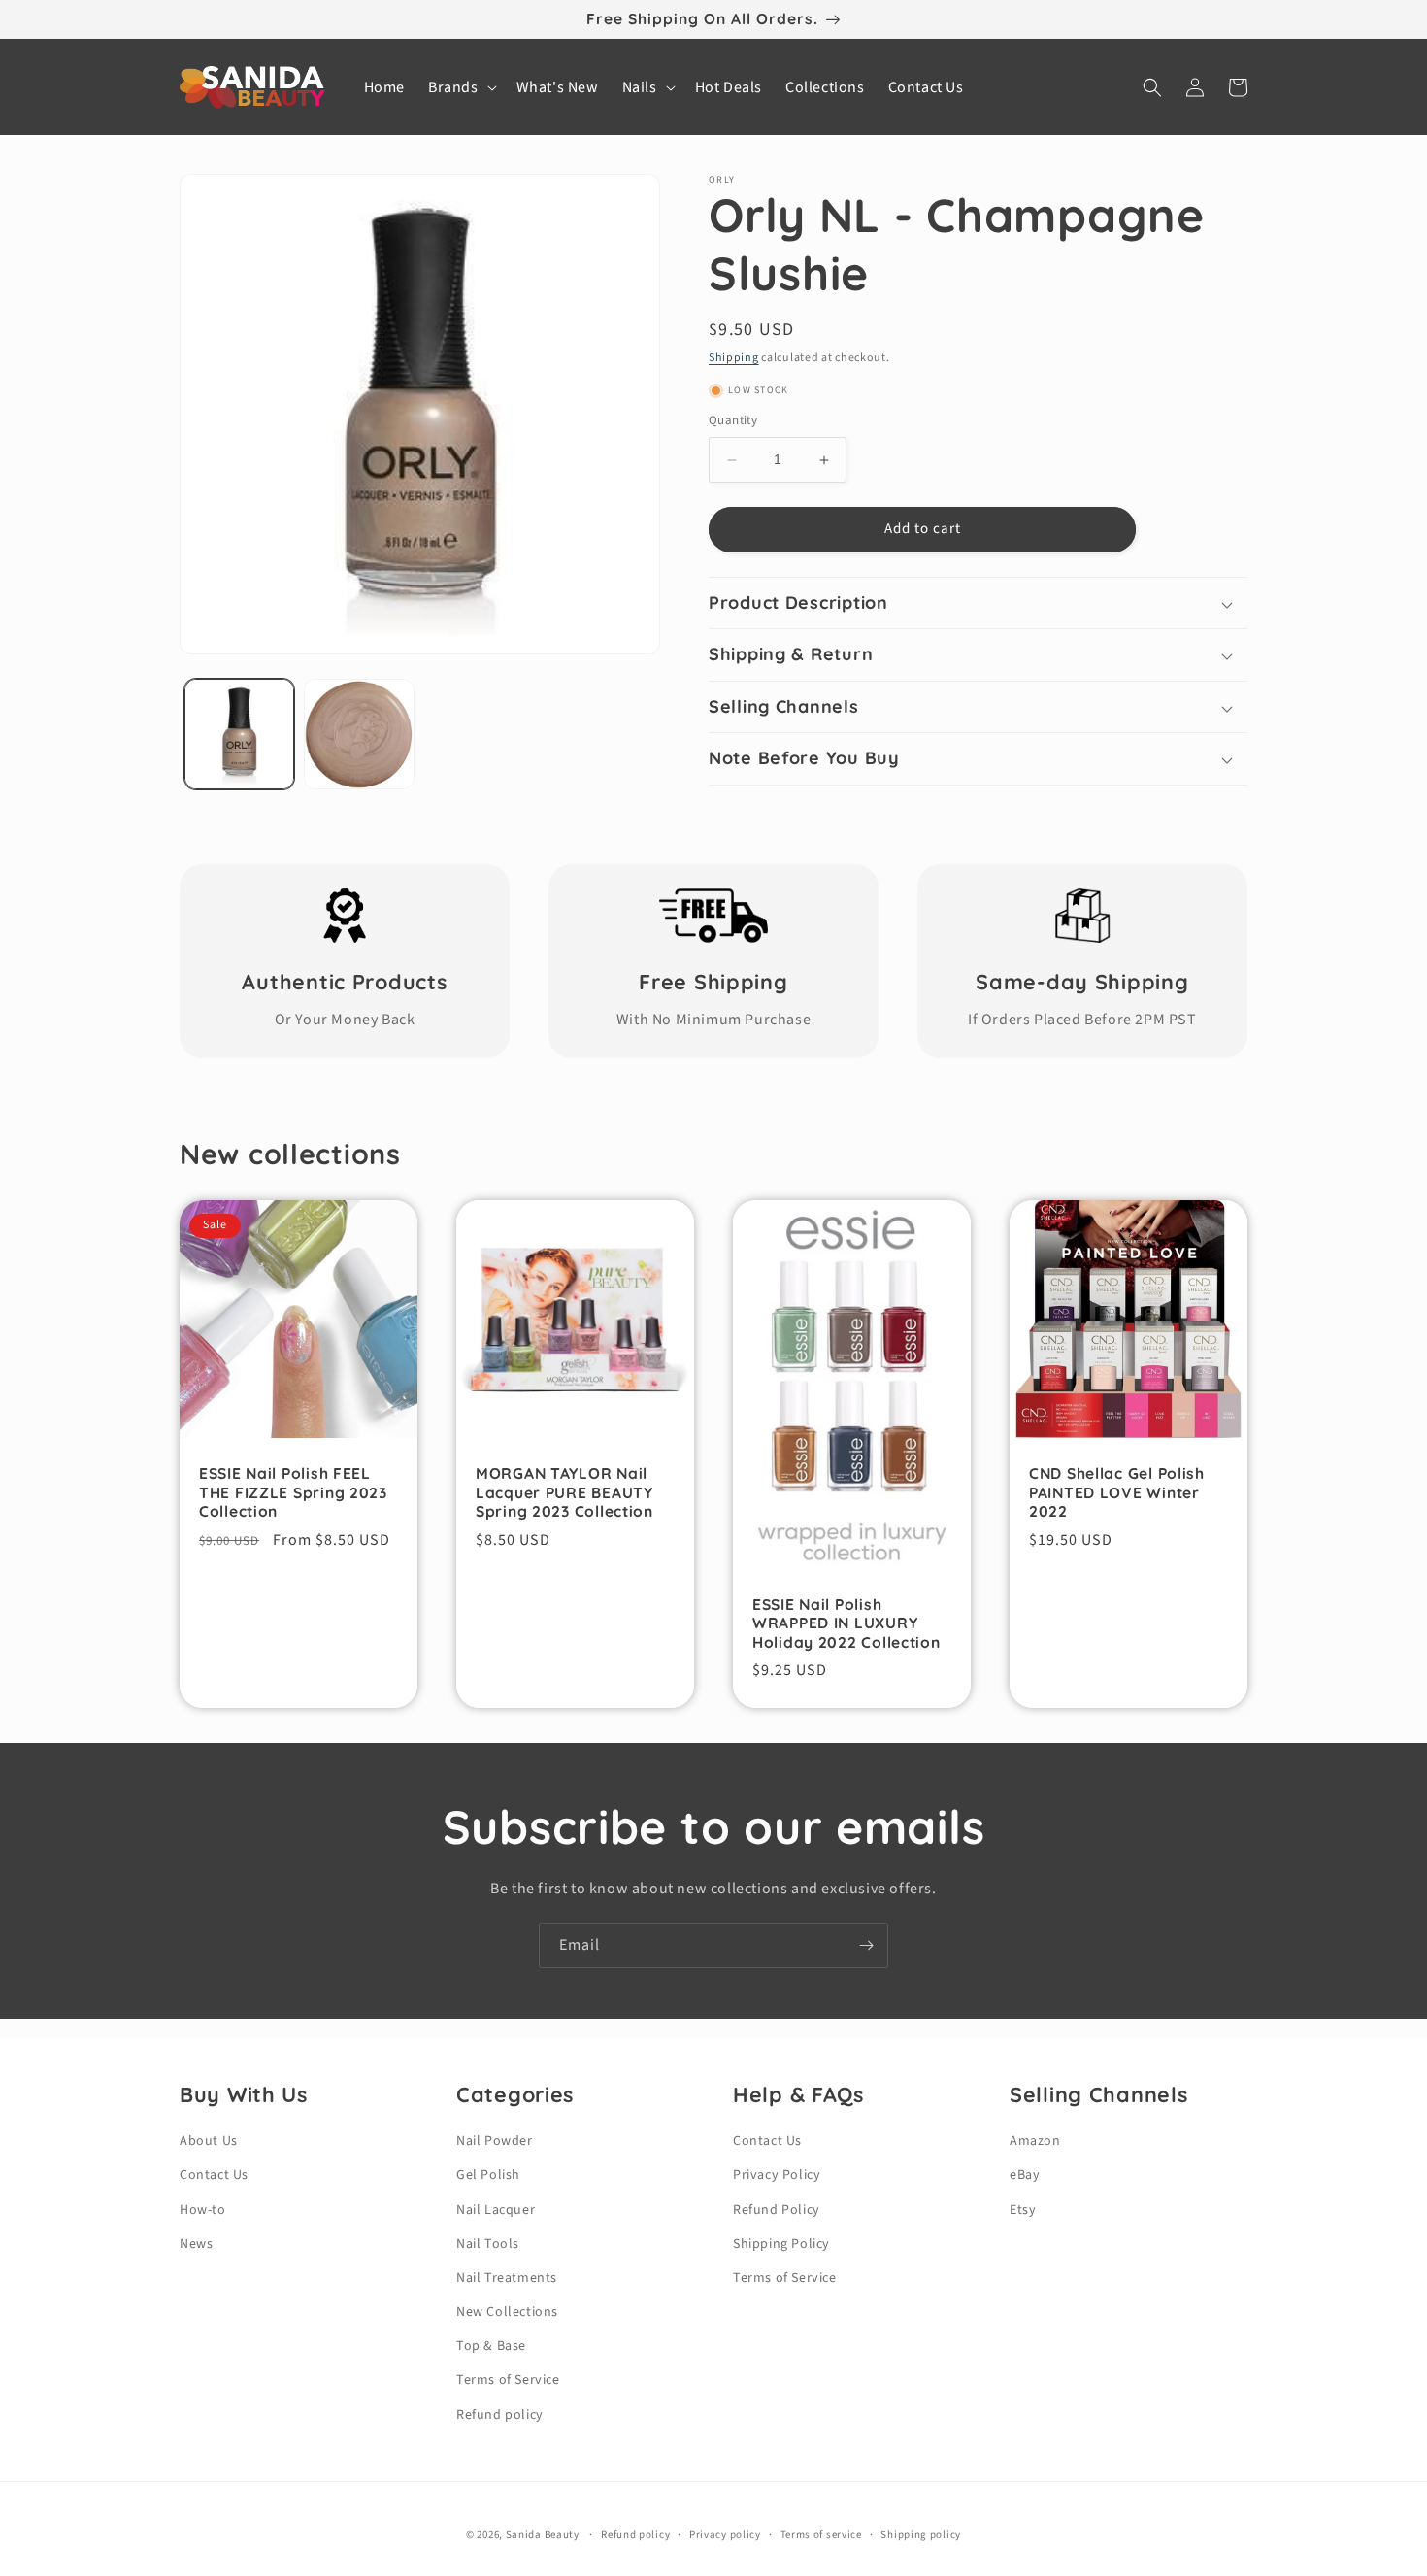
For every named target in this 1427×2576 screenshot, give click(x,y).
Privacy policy (725, 2535)
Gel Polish (488, 2175)
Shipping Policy (781, 2244)
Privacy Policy (777, 2175)
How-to (203, 2210)
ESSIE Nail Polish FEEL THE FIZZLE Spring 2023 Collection (293, 1492)
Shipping (734, 358)
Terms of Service (508, 2380)
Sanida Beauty (543, 2535)
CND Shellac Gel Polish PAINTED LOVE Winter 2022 (1117, 1492)
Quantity (733, 421)
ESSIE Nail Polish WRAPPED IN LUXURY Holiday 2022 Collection (846, 1623)
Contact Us (214, 2175)
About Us (209, 2141)
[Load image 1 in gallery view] (239, 734)
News (196, 2244)
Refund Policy (777, 2210)
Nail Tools (488, 2244)
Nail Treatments (507, 2278)
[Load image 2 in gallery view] (359, 734)
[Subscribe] (866, 1945)
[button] (461, 88)
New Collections (507, 2312)
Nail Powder (495, 2141)
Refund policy (500, 2415)
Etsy (1023, 2210)
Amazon (1035, 2141)
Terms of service (821, 2535)
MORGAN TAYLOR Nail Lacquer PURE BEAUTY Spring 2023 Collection (564, 1492)
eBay (1025, 2175)
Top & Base (491, 2346)
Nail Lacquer (496, 2210)
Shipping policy (921, 2535)
